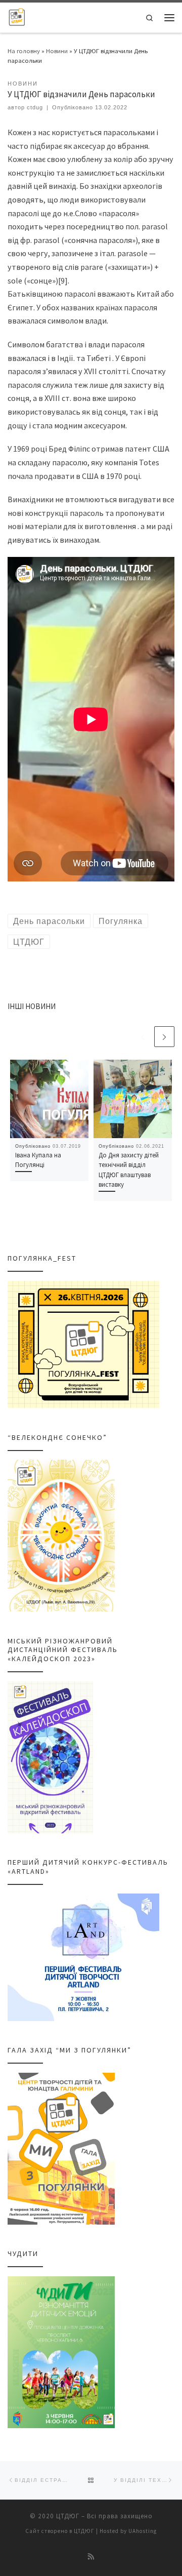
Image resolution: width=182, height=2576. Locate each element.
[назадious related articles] (142, 1036)
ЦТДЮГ (68, 2516)
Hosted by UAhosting (128, 2531)
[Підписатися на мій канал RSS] (91, 2557)
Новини (57, 51)
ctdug (35, 107)
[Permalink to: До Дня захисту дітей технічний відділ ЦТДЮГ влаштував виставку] (133, 1099)
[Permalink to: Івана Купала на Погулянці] (49, 1099)
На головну (24, 51)
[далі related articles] (164, 1036)
